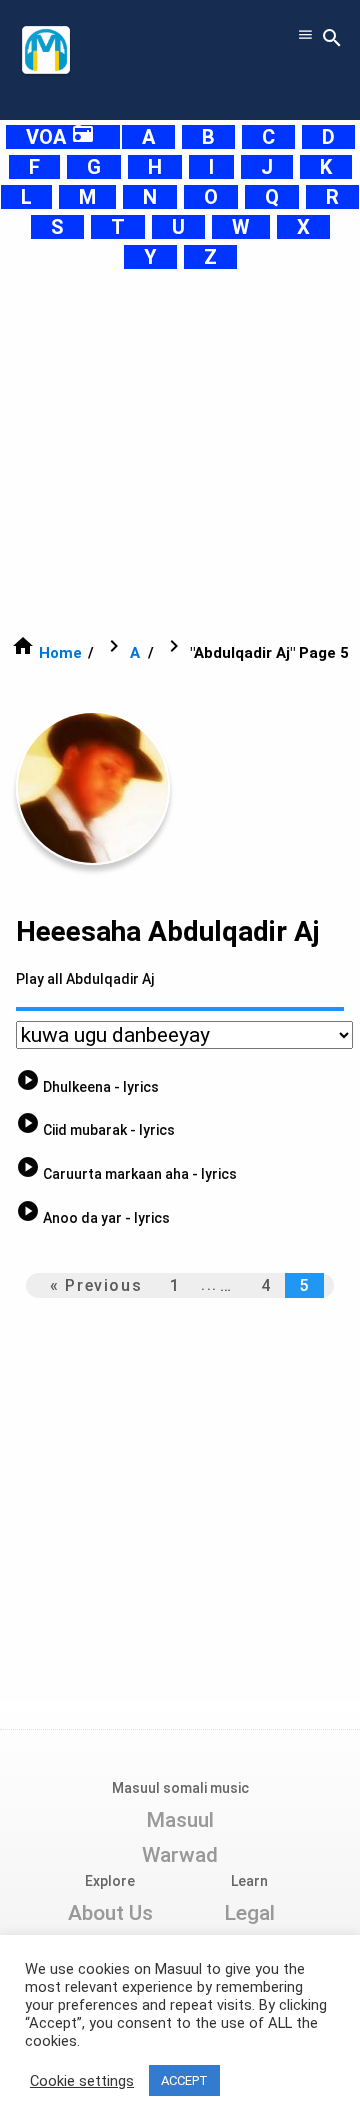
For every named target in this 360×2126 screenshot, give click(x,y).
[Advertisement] (180, 452)
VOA (60, 137)
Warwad (180, 1855)
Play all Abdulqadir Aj (85, 979)
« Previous (96, 1285)
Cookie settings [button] (82, 2081)
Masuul (180, 1820)
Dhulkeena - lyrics (87, 1087)
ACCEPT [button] (184, 2080)
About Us (110, 1913)
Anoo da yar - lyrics (93, 1218)
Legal (249, 1913)
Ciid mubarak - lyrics (95, 1130)
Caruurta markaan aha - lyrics (126, 1174)
